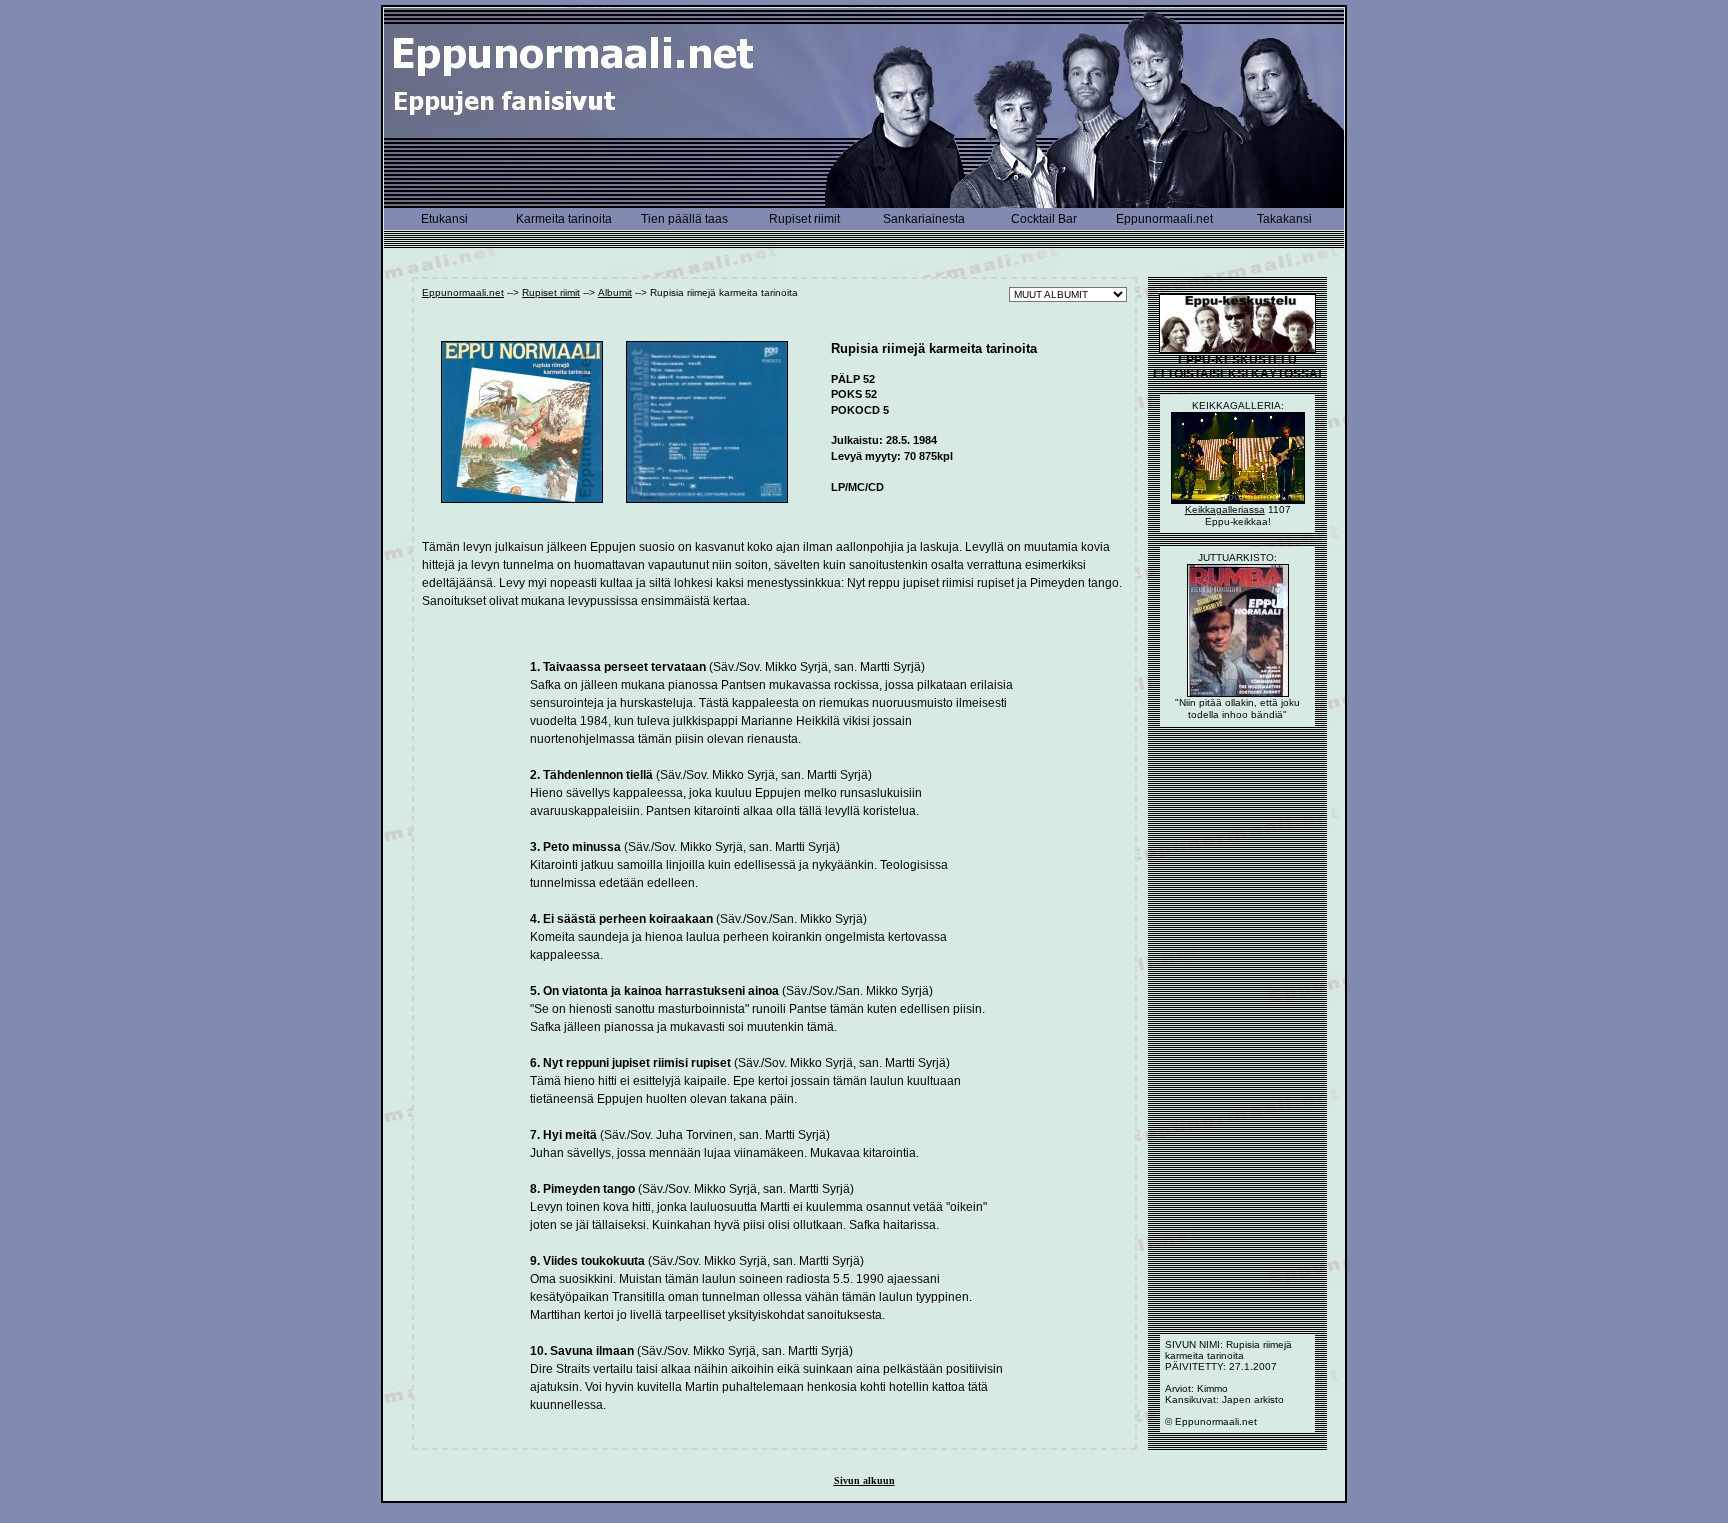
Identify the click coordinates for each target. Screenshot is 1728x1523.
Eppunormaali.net (463, 292)
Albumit (615, 292)
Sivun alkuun (864, 1480)
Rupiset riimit (551, 292)
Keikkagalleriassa (1225, 509)
